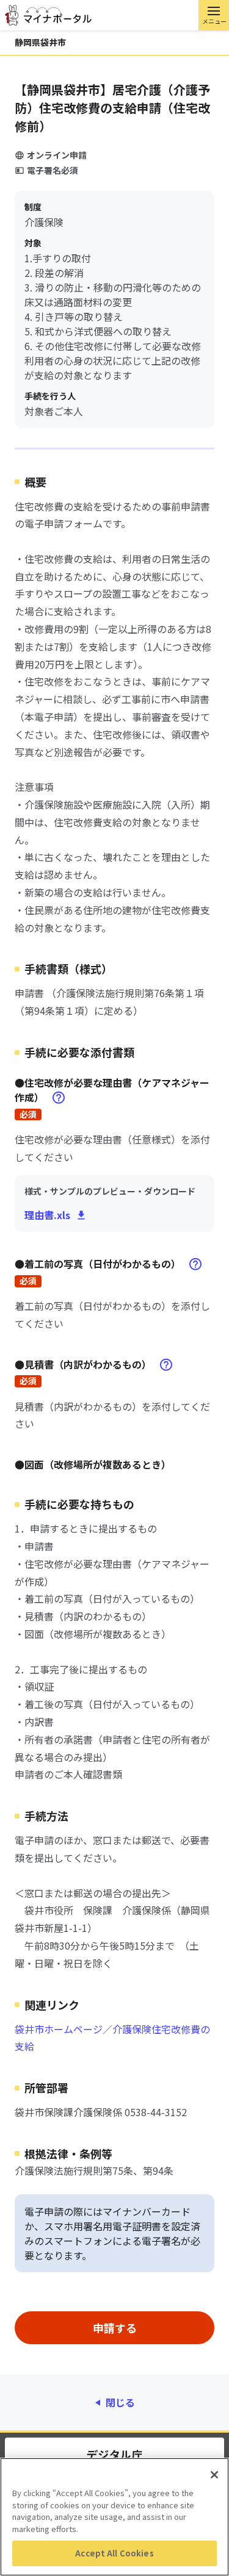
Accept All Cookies (114, 2553)
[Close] (214, 2475)
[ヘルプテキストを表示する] (59, 1098)
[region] (114, 2517)
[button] (214, 15)
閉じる (120, 2402)
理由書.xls (47, 1215)
